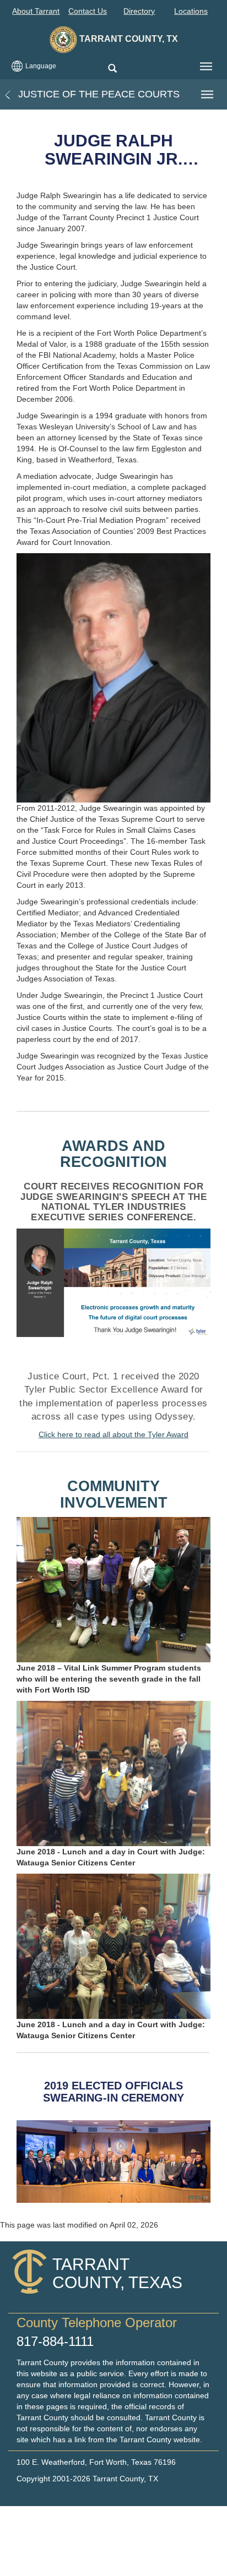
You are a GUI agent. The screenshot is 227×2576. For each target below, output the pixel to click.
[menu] (206, 67)
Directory (139, 11)
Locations (191, 11)
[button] (112, 69)
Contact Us (88, 11)
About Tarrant (36, 11)
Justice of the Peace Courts (98, 94)
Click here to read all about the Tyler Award (113, 1434)
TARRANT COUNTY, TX (128, 39)
